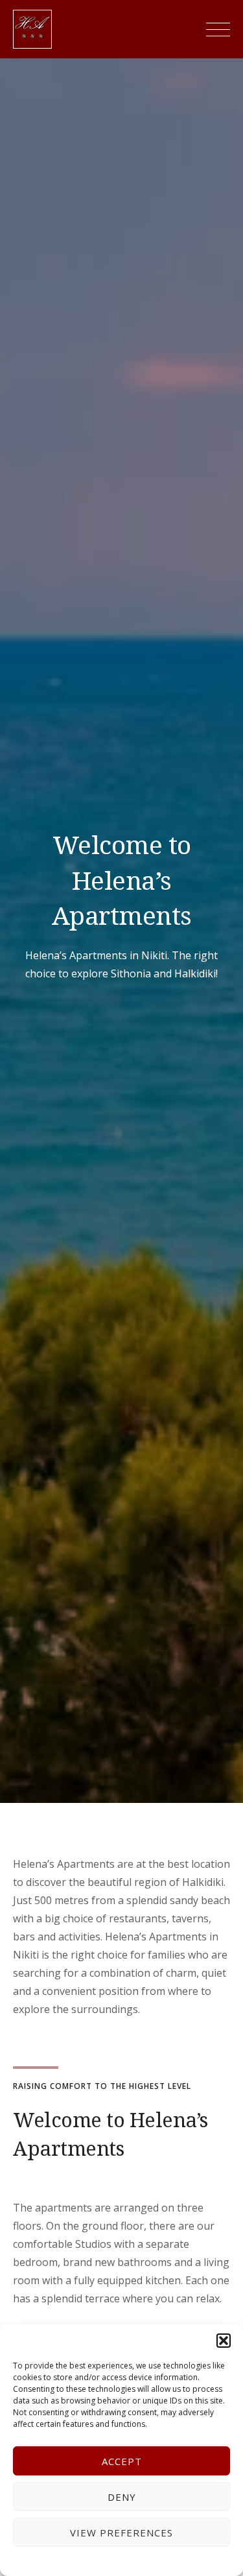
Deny (122, 2497)
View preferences (121, 2533)
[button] (224, 2341)
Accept (122, 2461)
